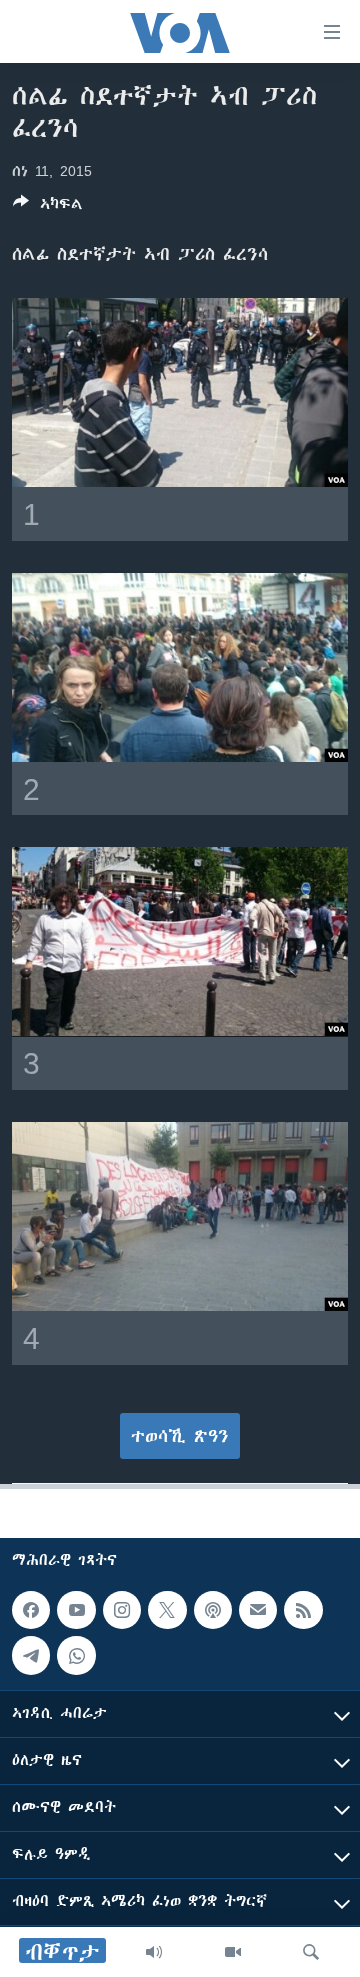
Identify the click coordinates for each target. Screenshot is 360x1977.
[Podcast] (213, 1610)
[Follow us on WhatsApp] (76, 1655)
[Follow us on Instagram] (122, 1610)
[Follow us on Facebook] (31, 1610)
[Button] (48, 207)
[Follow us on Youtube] (76, 1610)
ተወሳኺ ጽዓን (180, 1436)
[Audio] (154, 1952)
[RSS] (303, 1610)
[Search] (311, 1952)
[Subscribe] (258, 1610)
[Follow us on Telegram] (31, 1655)
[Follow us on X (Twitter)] (167, 1610)
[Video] (233, 1952)
